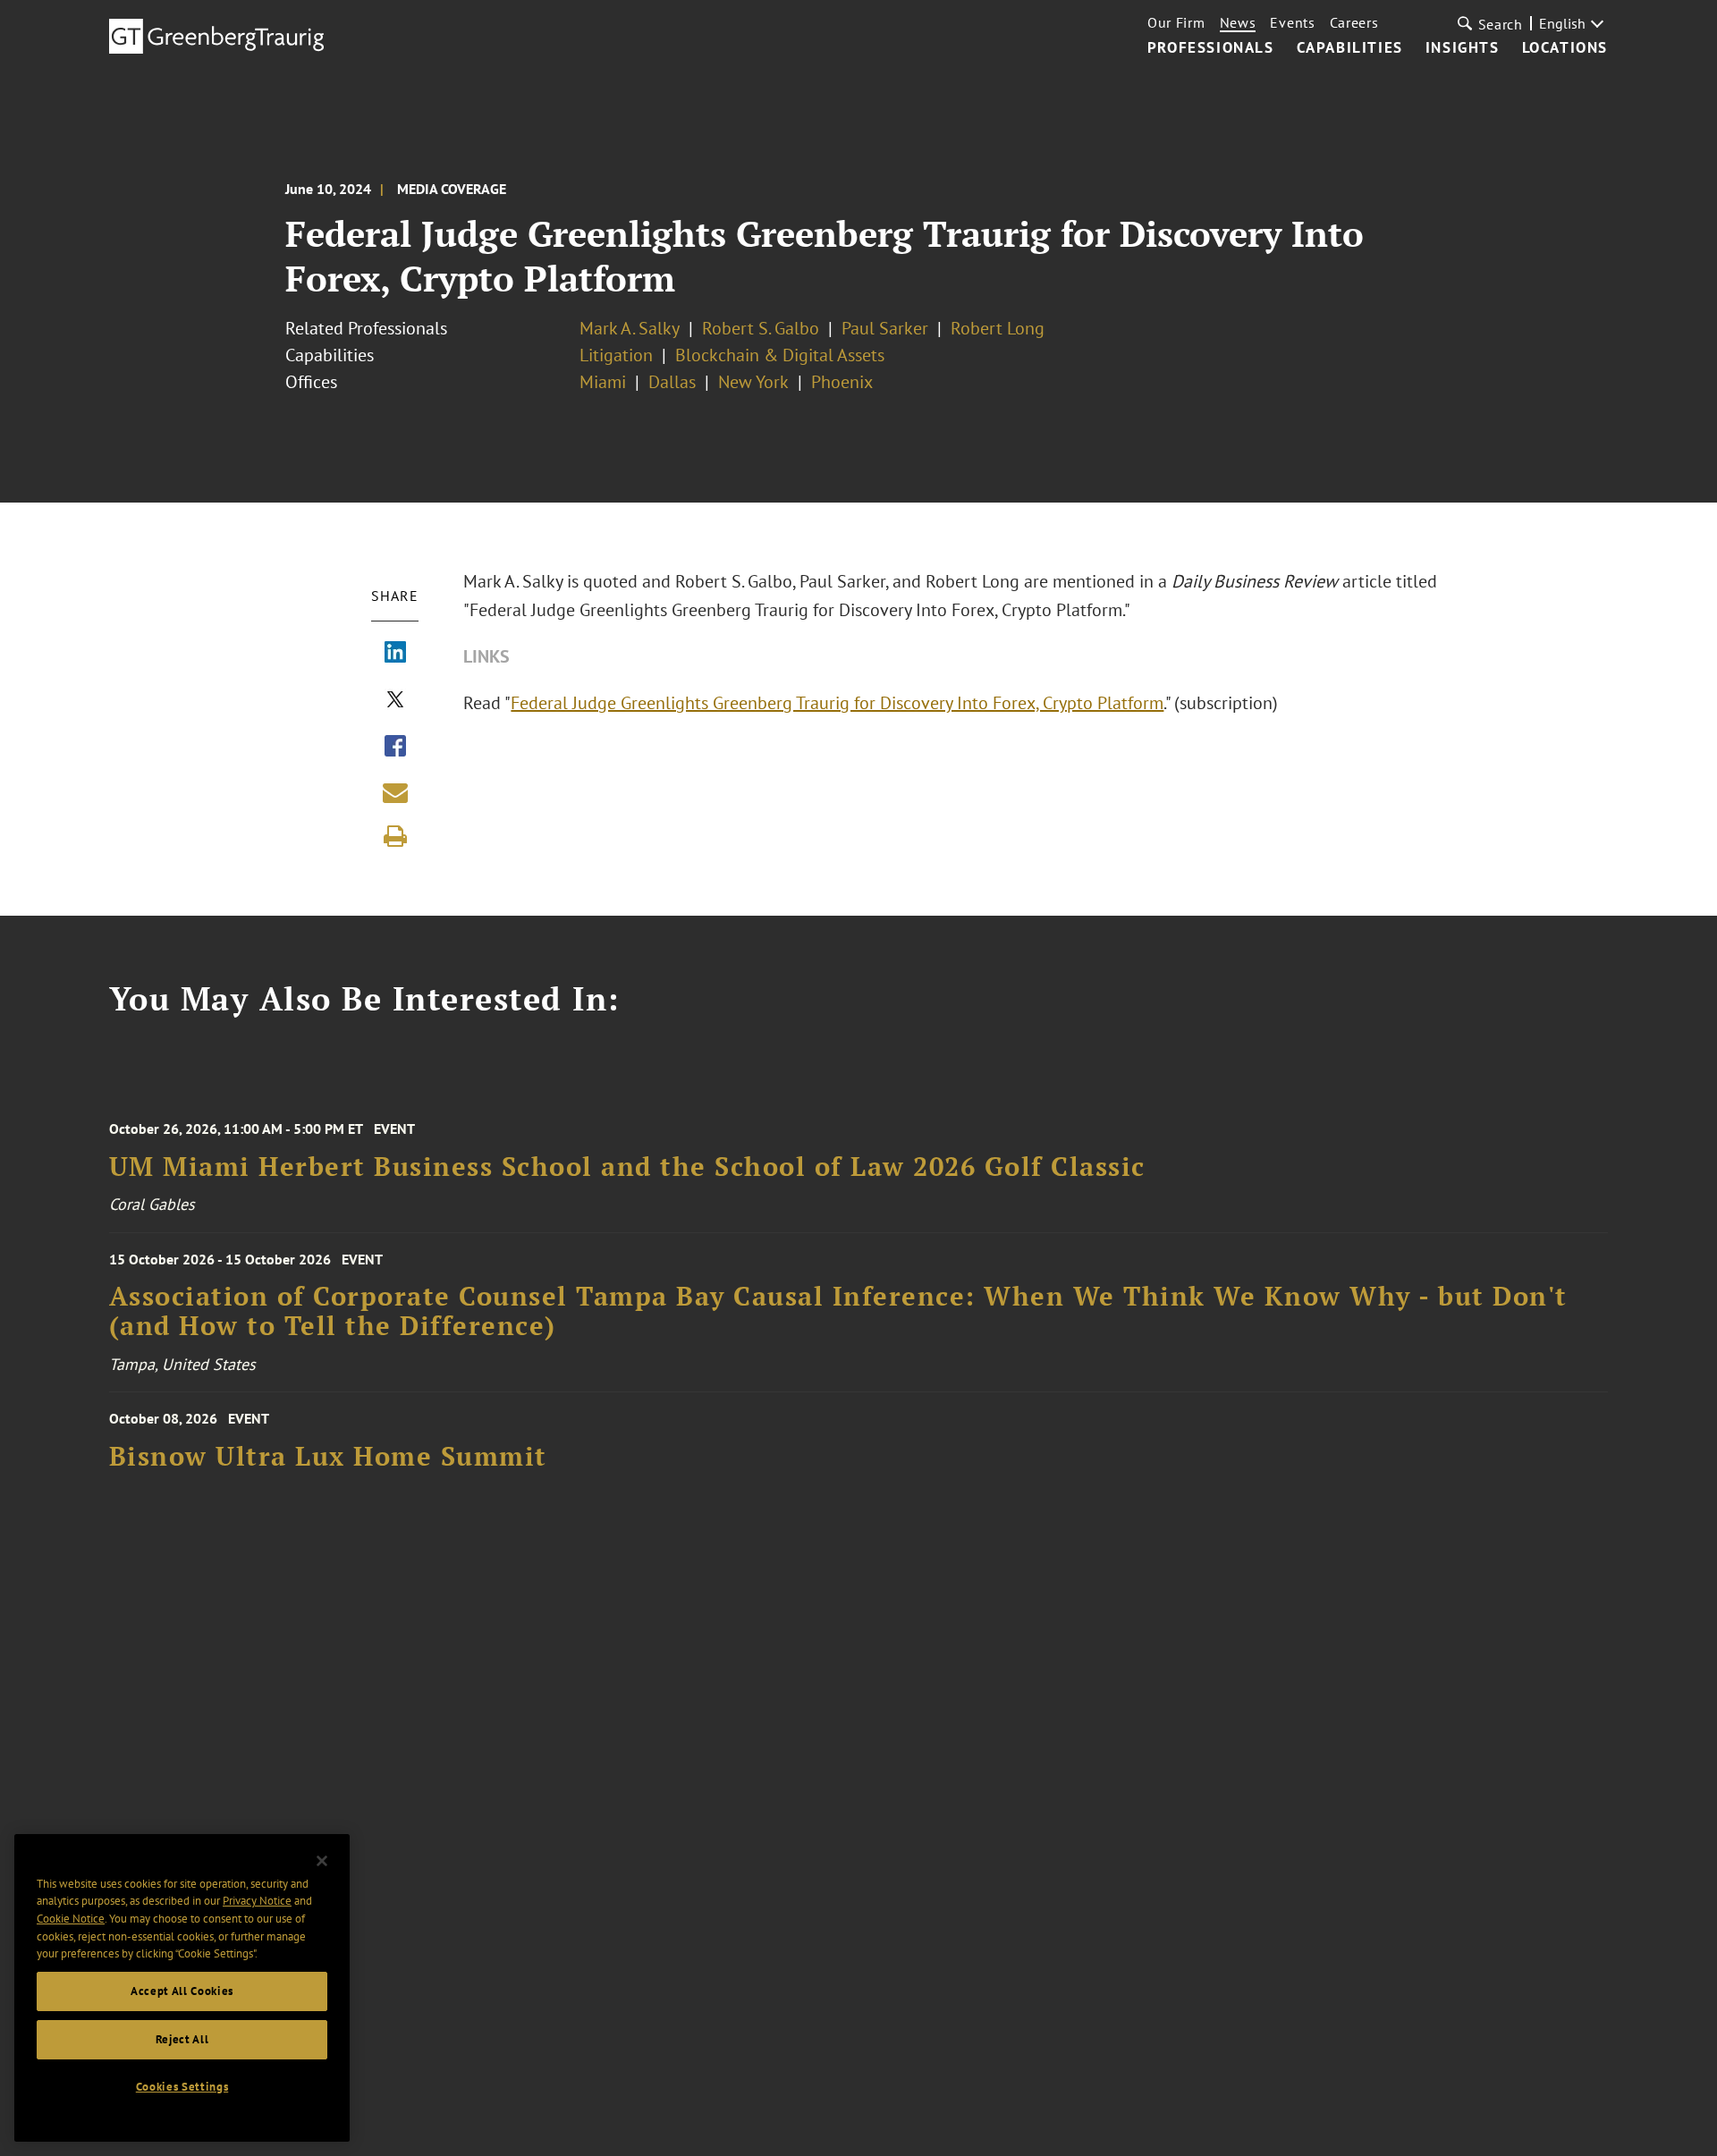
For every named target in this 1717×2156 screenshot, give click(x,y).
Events (1292, 22)
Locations (1565, 48)
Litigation (616, 355)
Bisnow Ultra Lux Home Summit (328, 1456)
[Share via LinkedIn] (395, 654)
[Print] (395, 836)
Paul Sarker (885, 328)
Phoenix (842, 382)
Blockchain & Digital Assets (780, 355)
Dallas (672, 382)
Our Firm (1176, 22)
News (1238, 22)
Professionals (1211, 48)
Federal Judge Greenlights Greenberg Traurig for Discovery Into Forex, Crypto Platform (837, 703)
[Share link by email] (395, 792)
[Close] (322, 1861)
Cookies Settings (182, 2087)
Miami (603, 382)
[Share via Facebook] (395, 748)
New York (753, 382)
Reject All (182, 2039)
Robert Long (998, 328)
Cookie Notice (71, 1919)
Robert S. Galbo (761, 328)
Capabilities (1350, 48)
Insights (1463, 48)
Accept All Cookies (182, 1991)
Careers (1354, 22)
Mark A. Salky (630, 328)
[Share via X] (395, 701)
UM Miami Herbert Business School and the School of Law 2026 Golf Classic (627, 1167)
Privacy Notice (257, 1901)
